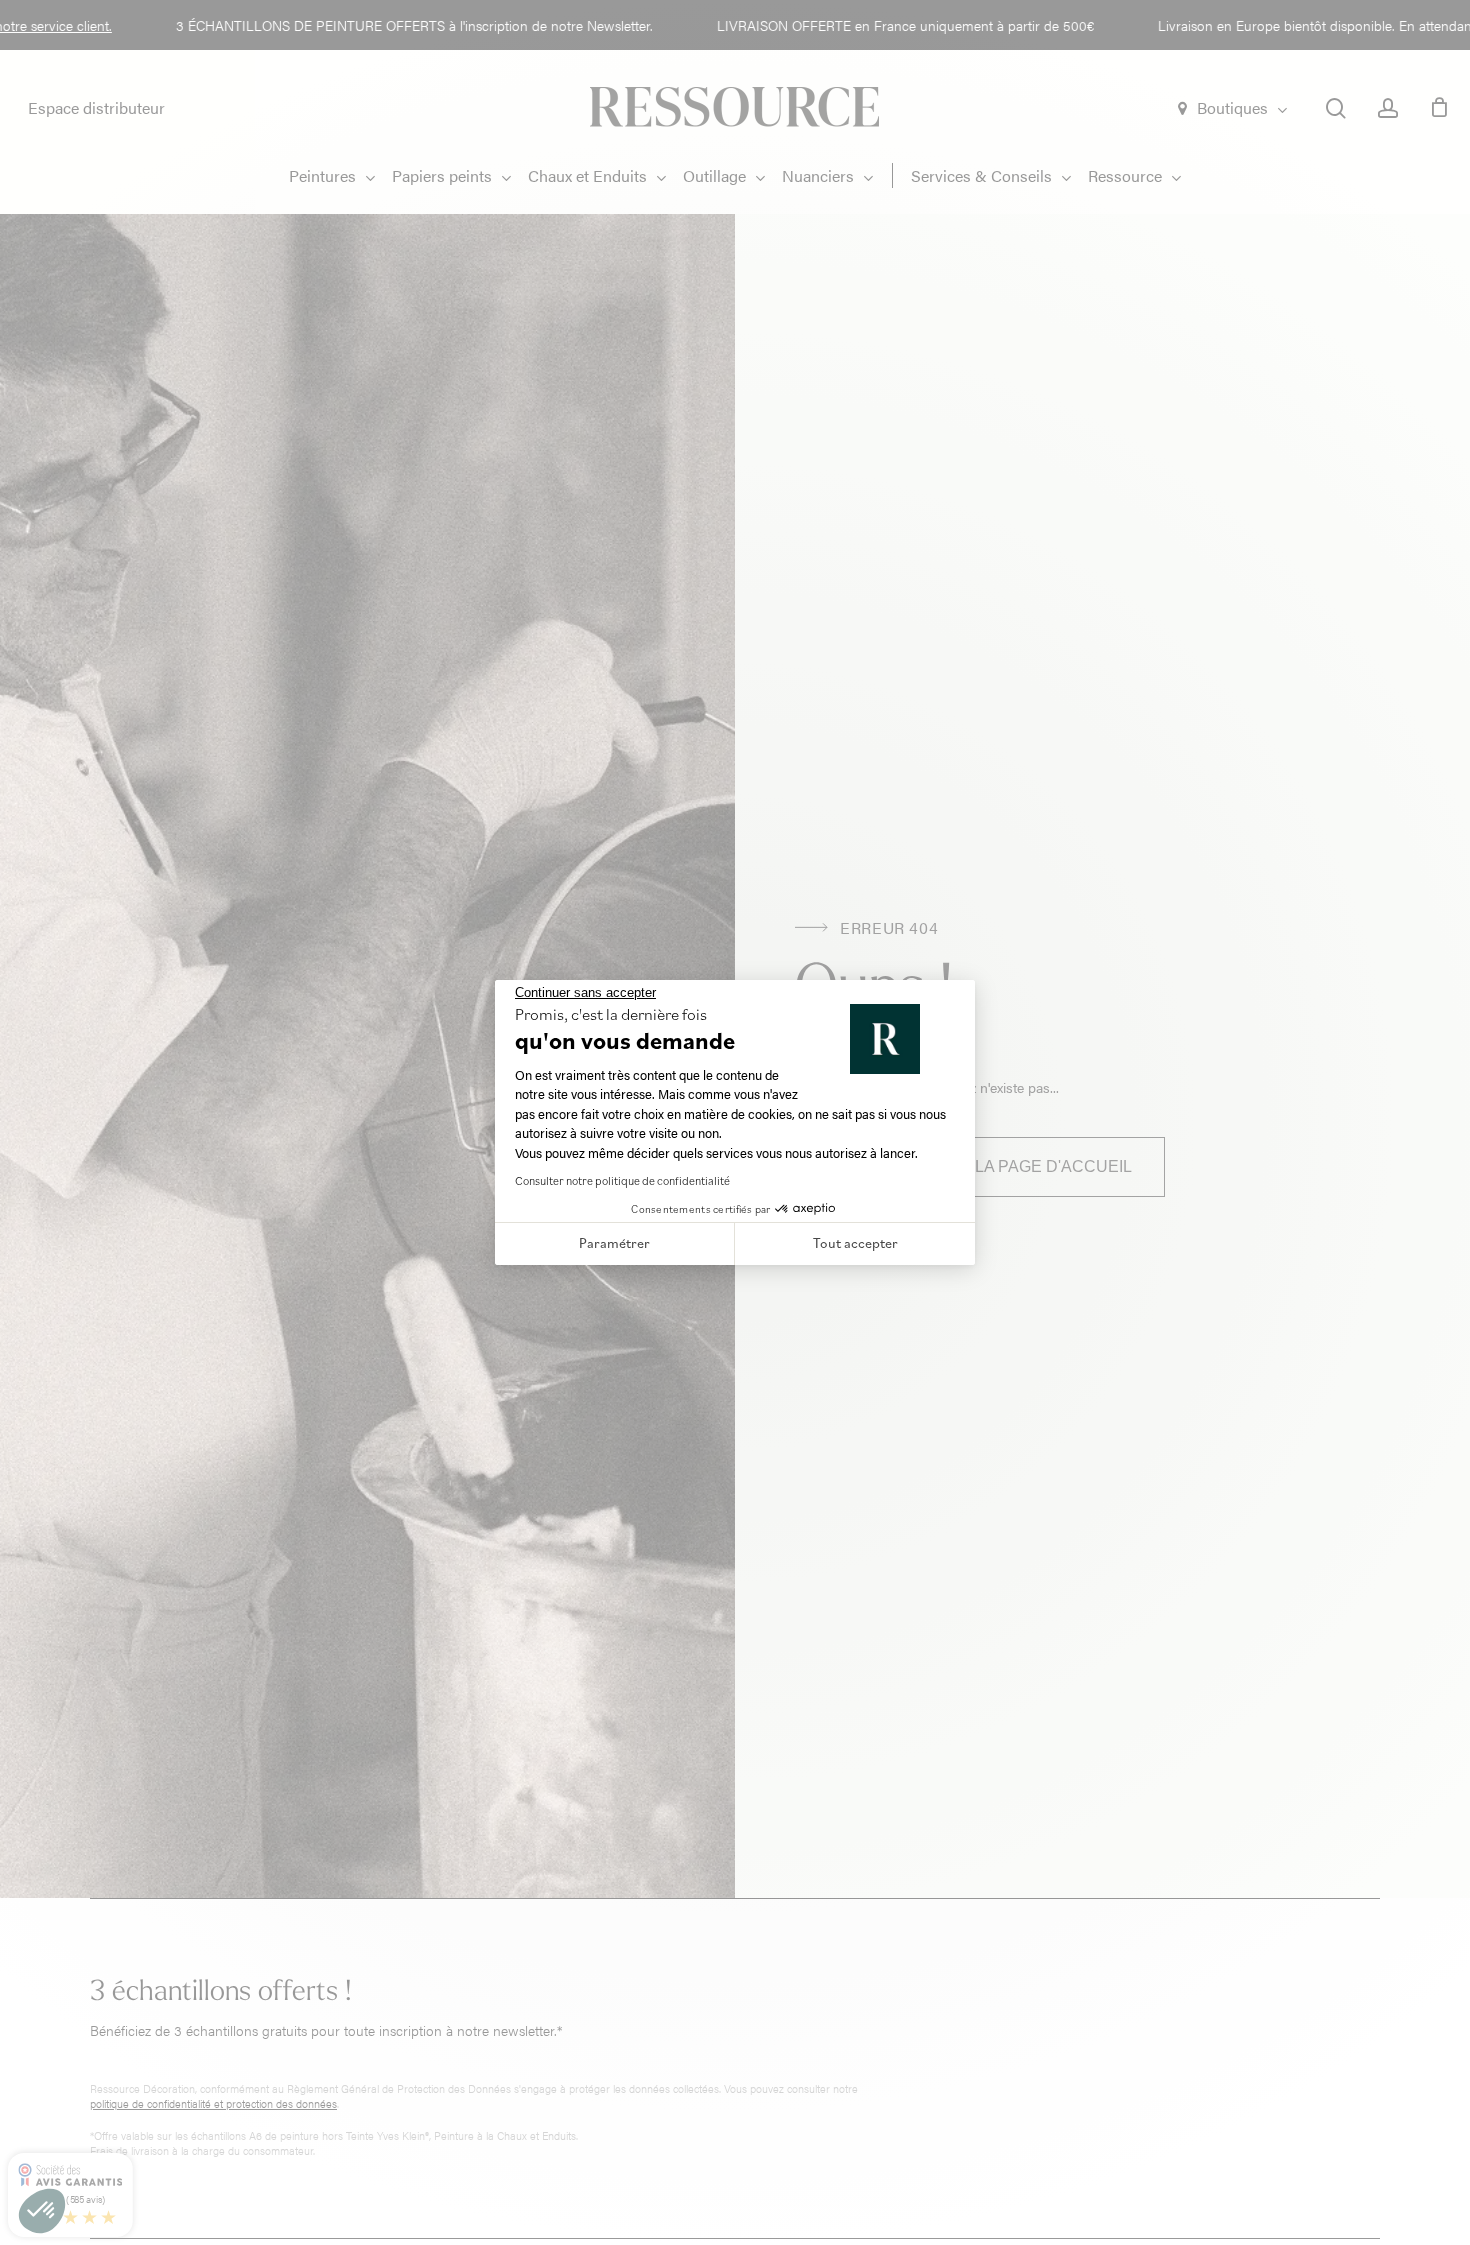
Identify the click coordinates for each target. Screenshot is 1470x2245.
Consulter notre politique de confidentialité (622, 1180)
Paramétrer (614, 1243)
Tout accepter (855, 1243)
